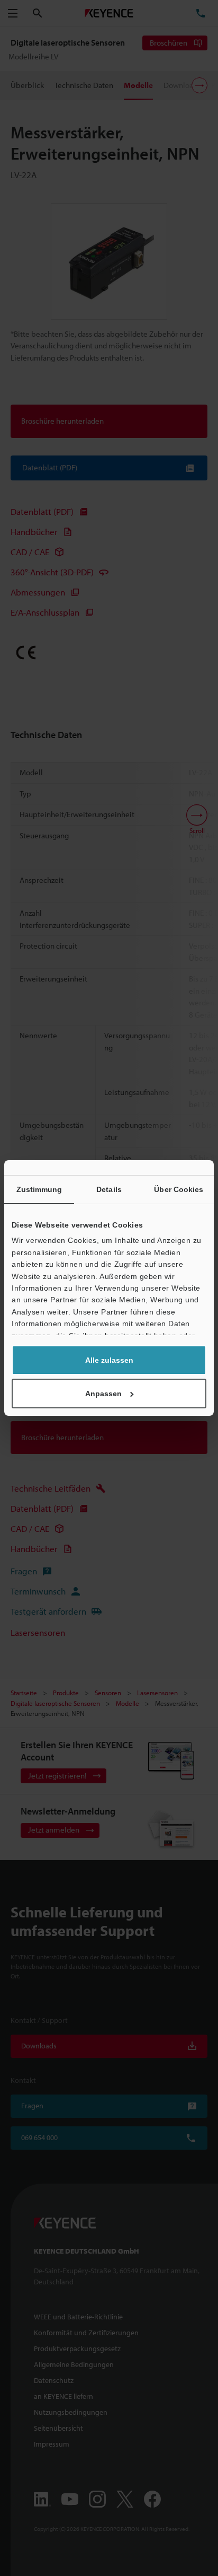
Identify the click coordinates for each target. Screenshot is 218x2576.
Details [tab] (109, 1189)
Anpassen (103, 1394)
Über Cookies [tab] (179, 1189)
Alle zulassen (109, 1360)
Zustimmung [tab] (39, 1189)
